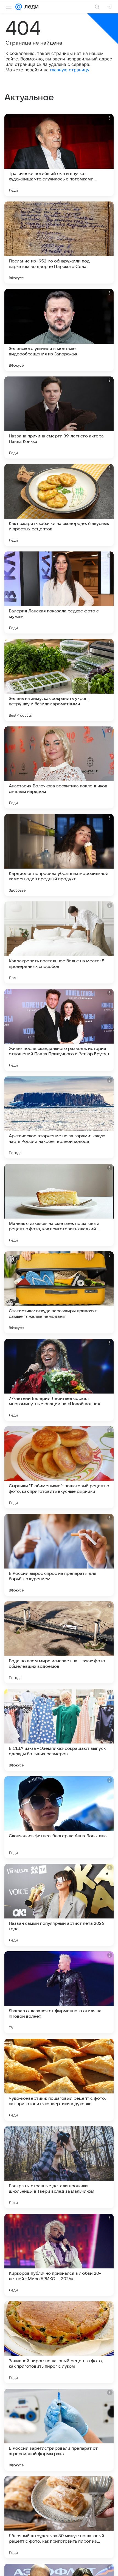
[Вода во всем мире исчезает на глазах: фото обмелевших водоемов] (59, 1642)
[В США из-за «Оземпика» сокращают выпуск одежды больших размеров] (59, 1730)
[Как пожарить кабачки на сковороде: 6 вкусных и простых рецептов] (59, 505)
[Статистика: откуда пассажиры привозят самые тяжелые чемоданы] (59, 1292)
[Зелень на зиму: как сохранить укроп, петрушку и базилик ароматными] (59, 680)
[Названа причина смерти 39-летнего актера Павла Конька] (59, 417)
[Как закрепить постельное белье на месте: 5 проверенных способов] (59, 942)
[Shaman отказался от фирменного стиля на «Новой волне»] (59, 1992)
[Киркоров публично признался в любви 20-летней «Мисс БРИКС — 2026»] (59, 2255)
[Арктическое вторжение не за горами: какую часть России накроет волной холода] (59, 1117)
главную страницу (70, 70)
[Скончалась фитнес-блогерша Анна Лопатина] (59, 1817)
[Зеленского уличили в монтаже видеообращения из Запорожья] (59, 330)
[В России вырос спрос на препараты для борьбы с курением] (59, 1555)
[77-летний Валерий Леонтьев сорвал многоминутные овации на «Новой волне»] (59, 1380)
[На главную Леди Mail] (30, 7)
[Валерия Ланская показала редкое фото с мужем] (59, 592)
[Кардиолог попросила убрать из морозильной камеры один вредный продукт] (59, 855)
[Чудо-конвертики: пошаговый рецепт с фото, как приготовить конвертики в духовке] (59, 2080)
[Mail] (19, 7)
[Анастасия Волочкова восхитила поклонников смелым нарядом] (59, 767)
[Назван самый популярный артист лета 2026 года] (59, 1905)
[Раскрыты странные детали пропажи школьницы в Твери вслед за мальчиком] (59, 2167)
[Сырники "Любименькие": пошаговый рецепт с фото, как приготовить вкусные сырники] (59, 1467)
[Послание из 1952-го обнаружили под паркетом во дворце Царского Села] (59, 243)
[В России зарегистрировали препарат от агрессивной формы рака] (59, 2430)
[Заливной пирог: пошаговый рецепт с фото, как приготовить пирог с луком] (59, 2342)
